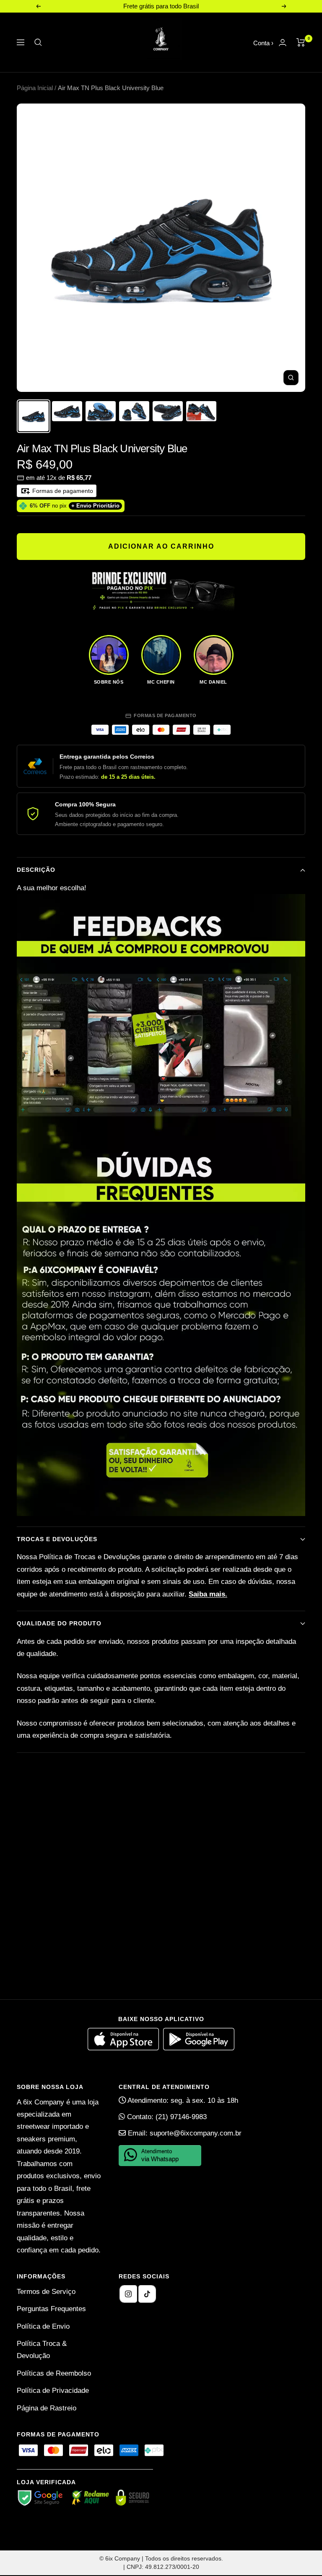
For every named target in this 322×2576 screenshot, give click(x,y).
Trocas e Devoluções (57, 1539)
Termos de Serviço (46, 2292)
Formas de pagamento (62, 491)
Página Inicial (35, 88)
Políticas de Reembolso (54, 2373)
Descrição (36, 870)
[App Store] (125, 2048)
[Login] (283, 43)
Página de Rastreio (47, 2408)
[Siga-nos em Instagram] (128, 2294)
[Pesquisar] (38, 42)
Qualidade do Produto (59, 1623)
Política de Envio (43, 2326)
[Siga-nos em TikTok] (147, 2294)
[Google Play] (199, 2048)
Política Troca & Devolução (42, 2350)
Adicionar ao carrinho (161, 546)
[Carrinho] (301, 42)
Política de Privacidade (53, 2391)
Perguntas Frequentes (51, 2309)
